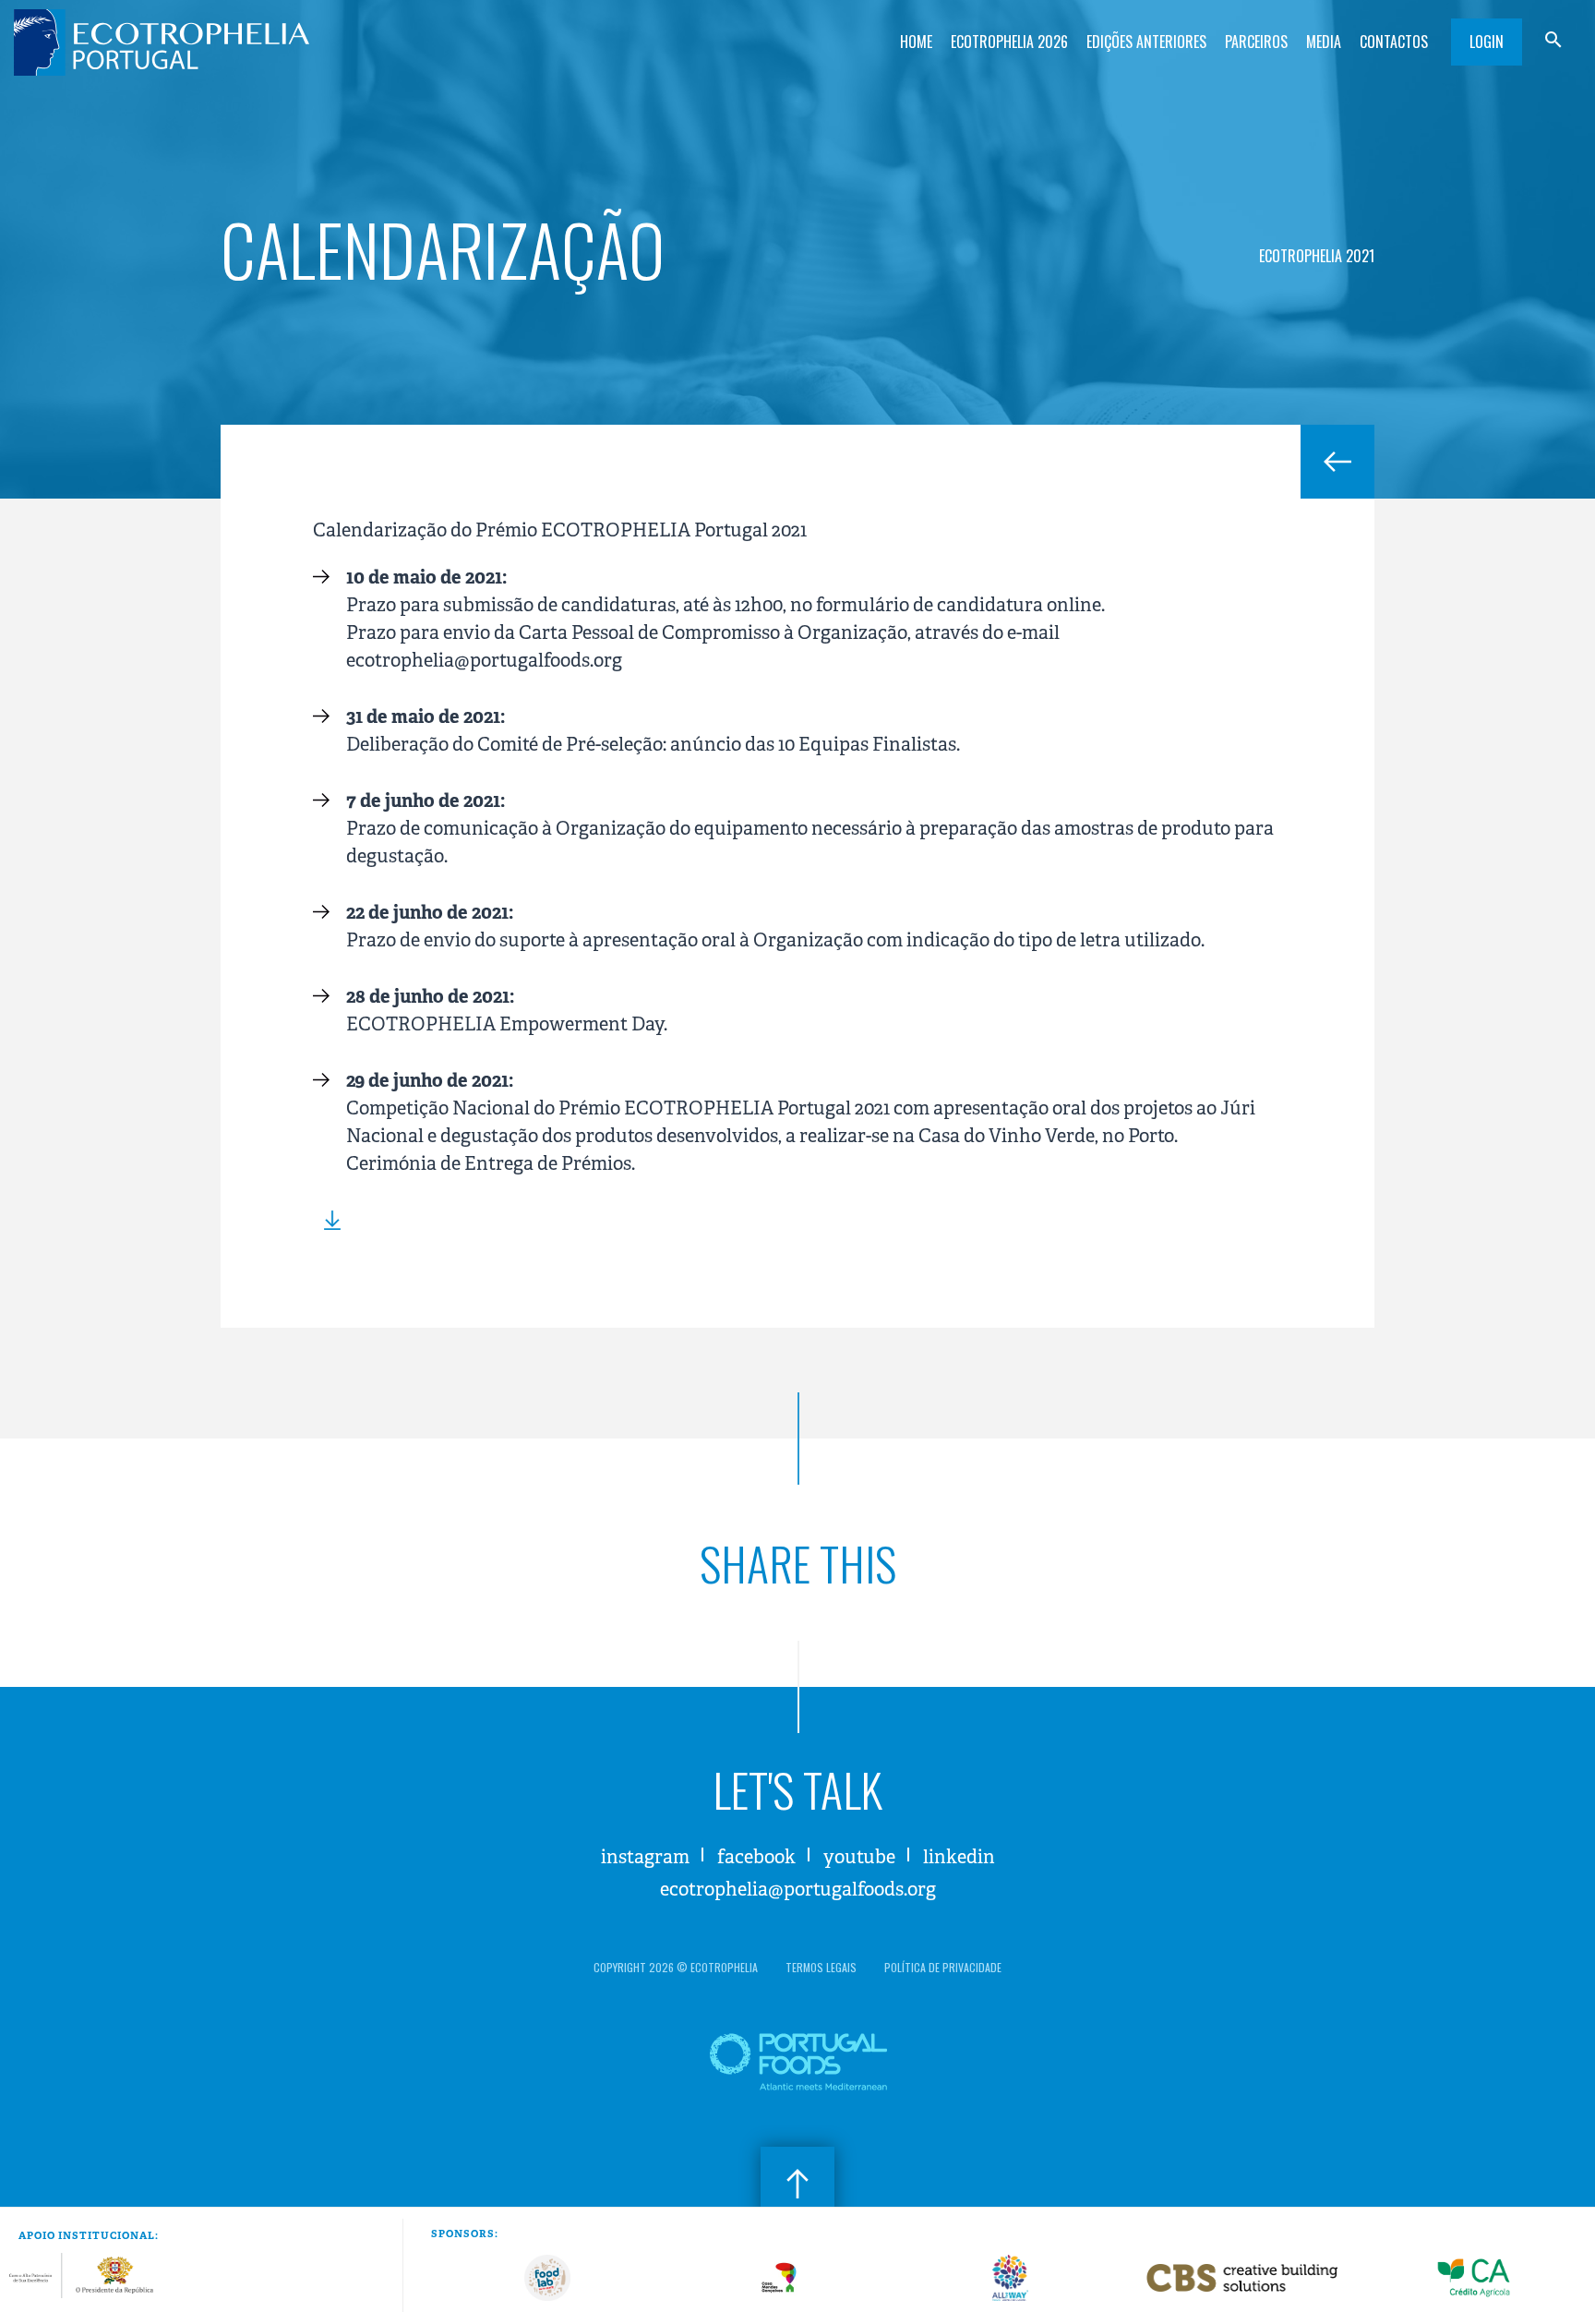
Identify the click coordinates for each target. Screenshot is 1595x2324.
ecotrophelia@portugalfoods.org (798, 1890)
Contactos (1394, 42)
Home (916, 42)
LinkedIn (959, 1857)
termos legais (821, 1967)
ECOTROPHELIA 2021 (1317, 256)
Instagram (645, 1857)
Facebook (756, 1857)
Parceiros (1256, 42)
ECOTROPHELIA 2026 (1009, 42)
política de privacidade (943, 1967)
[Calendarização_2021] (327, 1221)
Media (1324, 42)
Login (1487, 42)
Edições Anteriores (1146, 42)
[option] (547, 2278)
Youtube (859, 1857)
